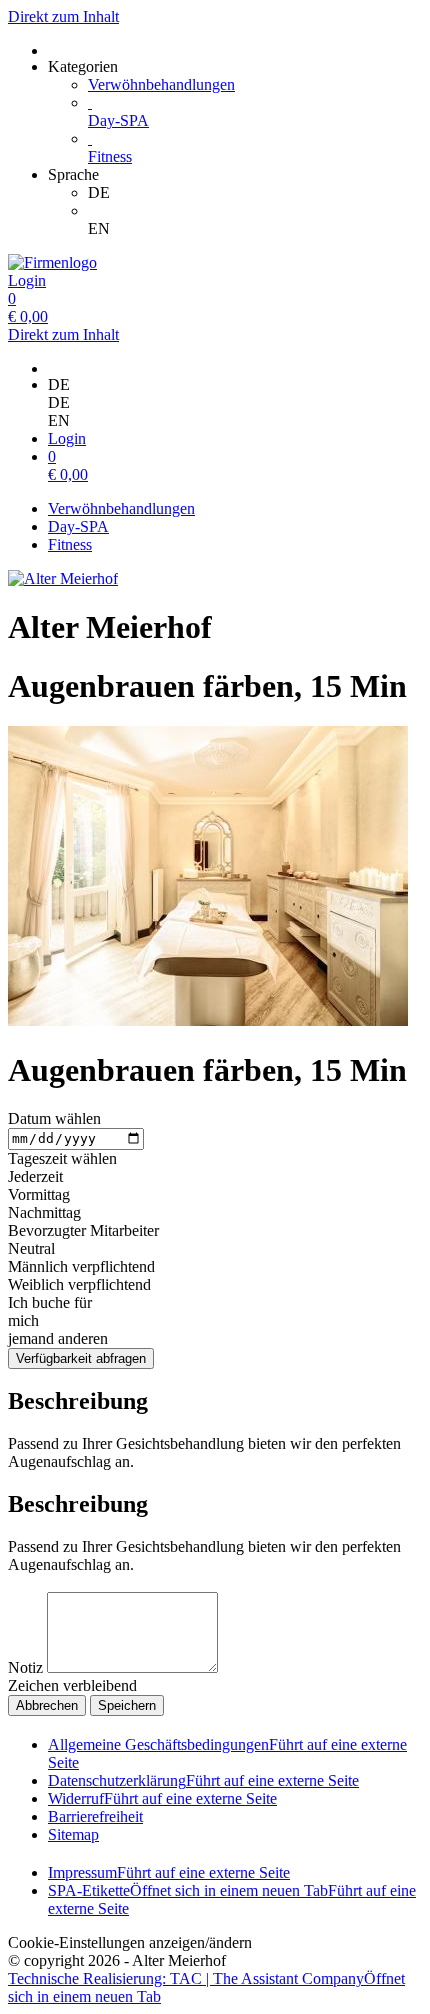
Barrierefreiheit (95, 1816)
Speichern (127, 1705)
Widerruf (162, 1798)
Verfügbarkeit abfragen (81, 1358)
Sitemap (73, 1834)
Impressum (169, 1872)
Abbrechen (47, 1705)
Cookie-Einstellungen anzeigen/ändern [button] (130, 1942)
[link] (255, 193)
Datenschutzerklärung (203, 1780)
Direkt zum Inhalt (63, 16)
